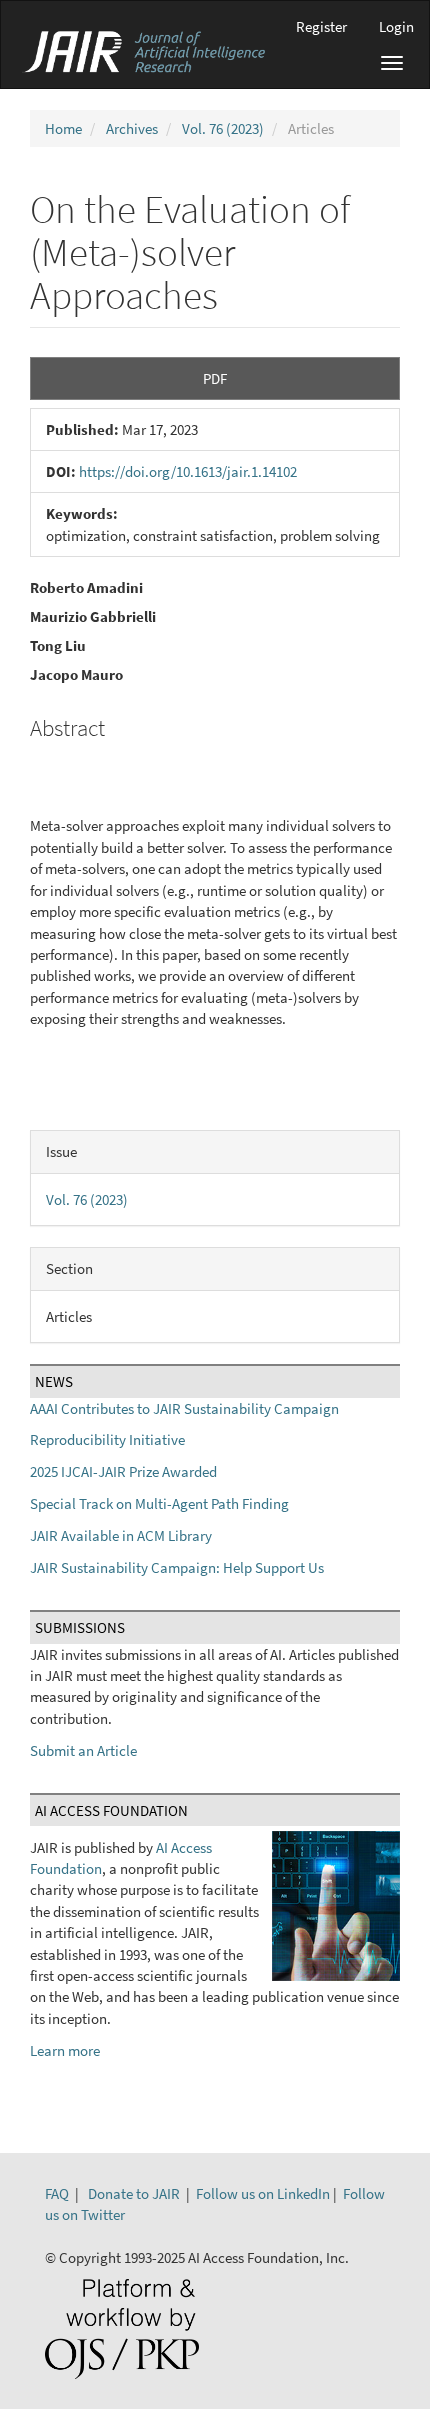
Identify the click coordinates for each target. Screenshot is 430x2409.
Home (63, 128)
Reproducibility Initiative (107, 1439)
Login (396, 26)
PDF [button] (215, 378)
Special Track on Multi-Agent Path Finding (159, 1503)
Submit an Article (83, 1750)
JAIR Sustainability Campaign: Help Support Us (177, 1567)
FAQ (57, 2193)
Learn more (65, 2050)
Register (321, 26)
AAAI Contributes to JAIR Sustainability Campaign (184, 1408)
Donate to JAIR (134, 2193)
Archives (132, 128)
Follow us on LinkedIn (263, 2193)
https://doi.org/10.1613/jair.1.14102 (188, 471)
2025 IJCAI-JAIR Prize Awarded (123, 1471)
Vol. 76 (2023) (223, 128)
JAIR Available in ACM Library (121, 1535)
